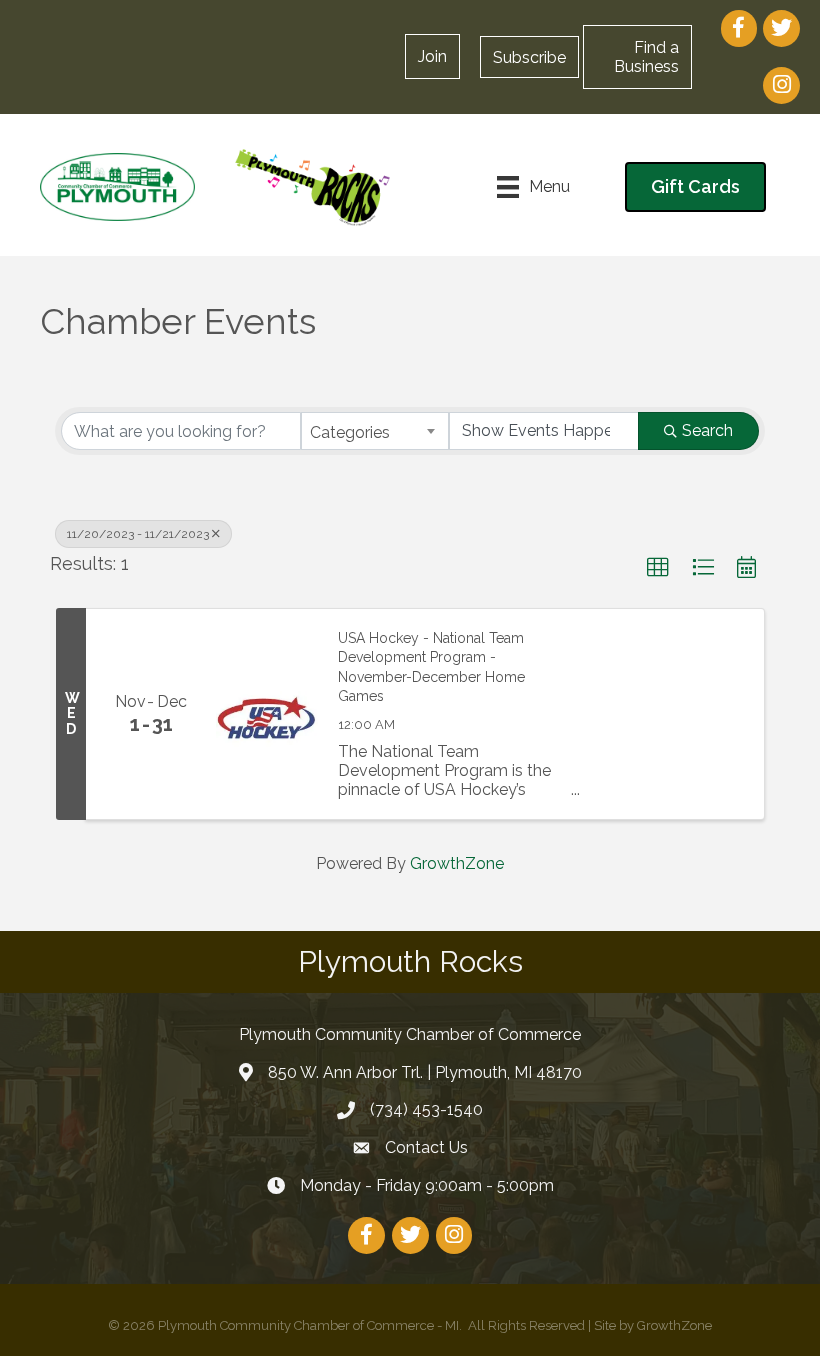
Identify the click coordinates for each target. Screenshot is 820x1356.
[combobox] (375, 431)
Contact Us (426, 1147)
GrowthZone (457, 863)
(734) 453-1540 (426, 1109)
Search (707, 430)
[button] (529, 57)
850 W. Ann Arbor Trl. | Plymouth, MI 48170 (425, 1072)
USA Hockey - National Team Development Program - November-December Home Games (431, 667)
